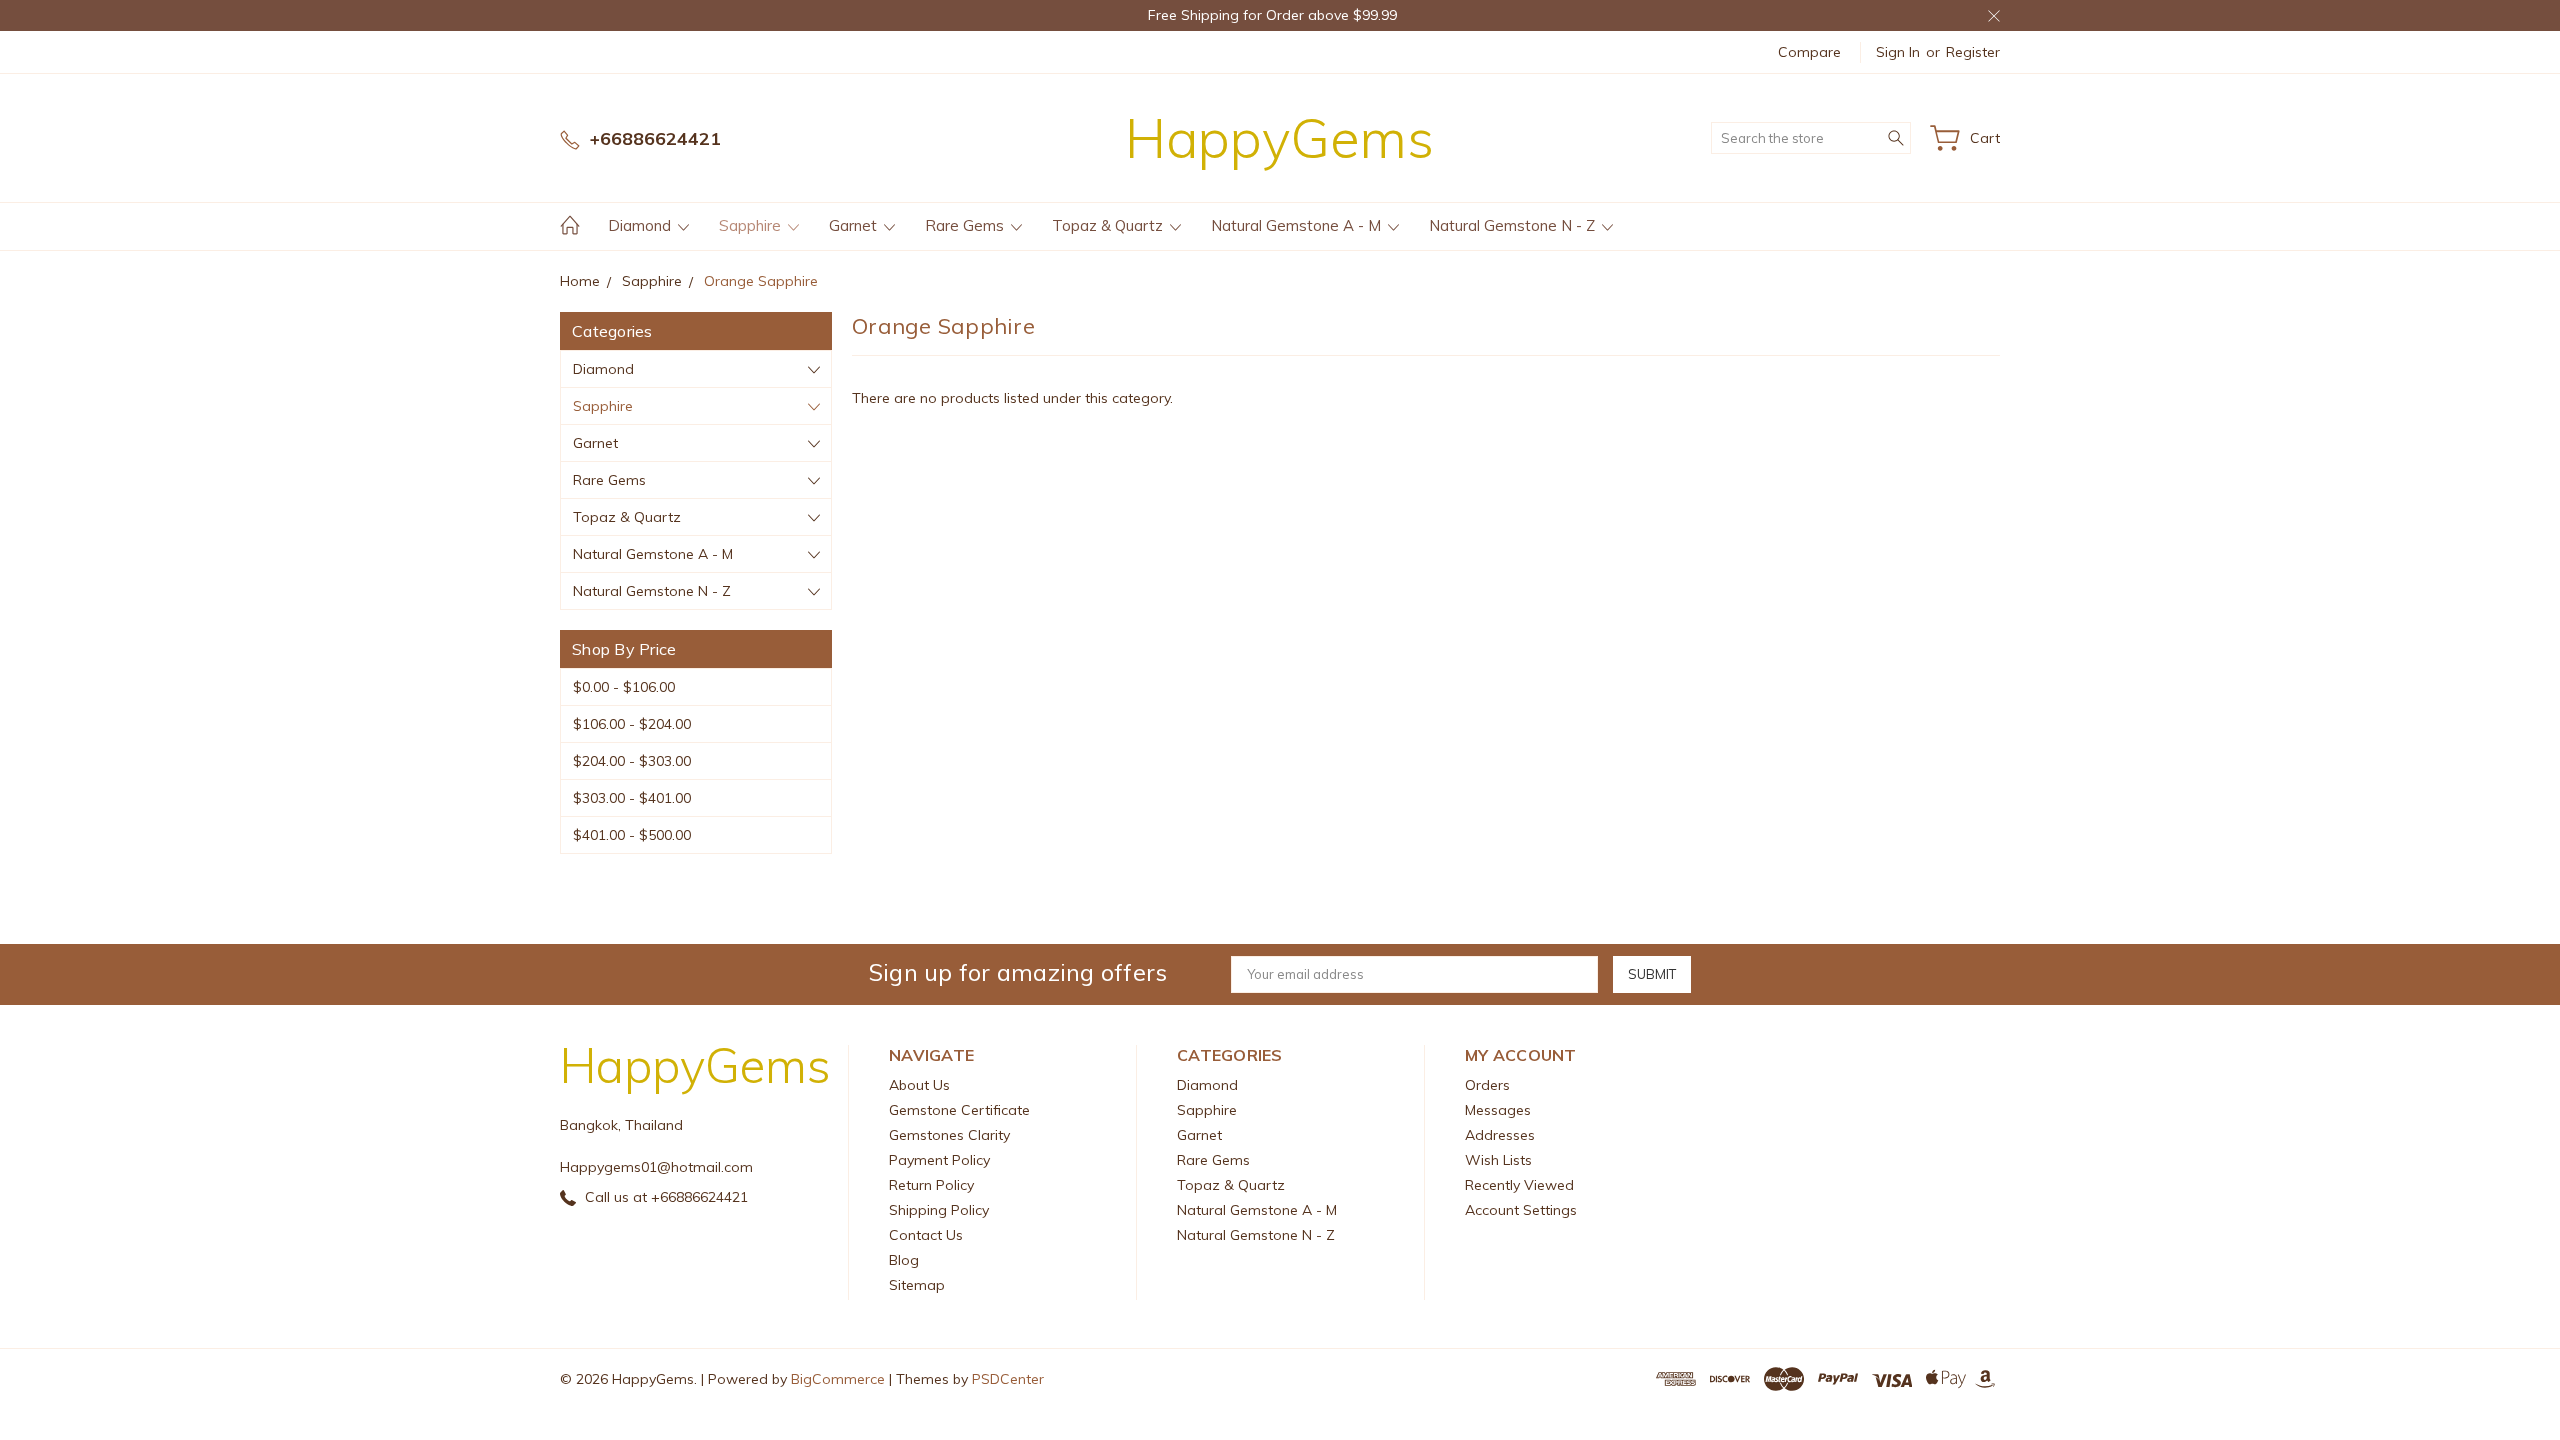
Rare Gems (966, 225)
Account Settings (1521, 1210)
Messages (1498, 1110)
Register (1973, 52)
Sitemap (917, 1285)
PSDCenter (1008, 1379)
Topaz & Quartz (1109, 225)
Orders (1487, 1085)
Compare (1809, 52)
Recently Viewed (1519, 1185)
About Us (919, 1085)
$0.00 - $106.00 (624, 687)
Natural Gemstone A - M (1298, 225)
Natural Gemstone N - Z (1514, 225)
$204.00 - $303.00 (632, 761)
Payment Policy (939, 1160)
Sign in (1898, 52)
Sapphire (752, 225)
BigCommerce (838, 1379)
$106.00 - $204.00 (632, 724)
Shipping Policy (939, 1210)
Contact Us (926, 1235)
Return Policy (931, 1185)
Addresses (1500, 1135)
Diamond (641, 225)
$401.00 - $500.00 (632, 835)
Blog (904, 1260)
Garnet (855, 225)
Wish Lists (1498, 1160)
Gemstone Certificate (959, 1110)
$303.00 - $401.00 (632, 798)
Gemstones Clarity (949, 1135)
